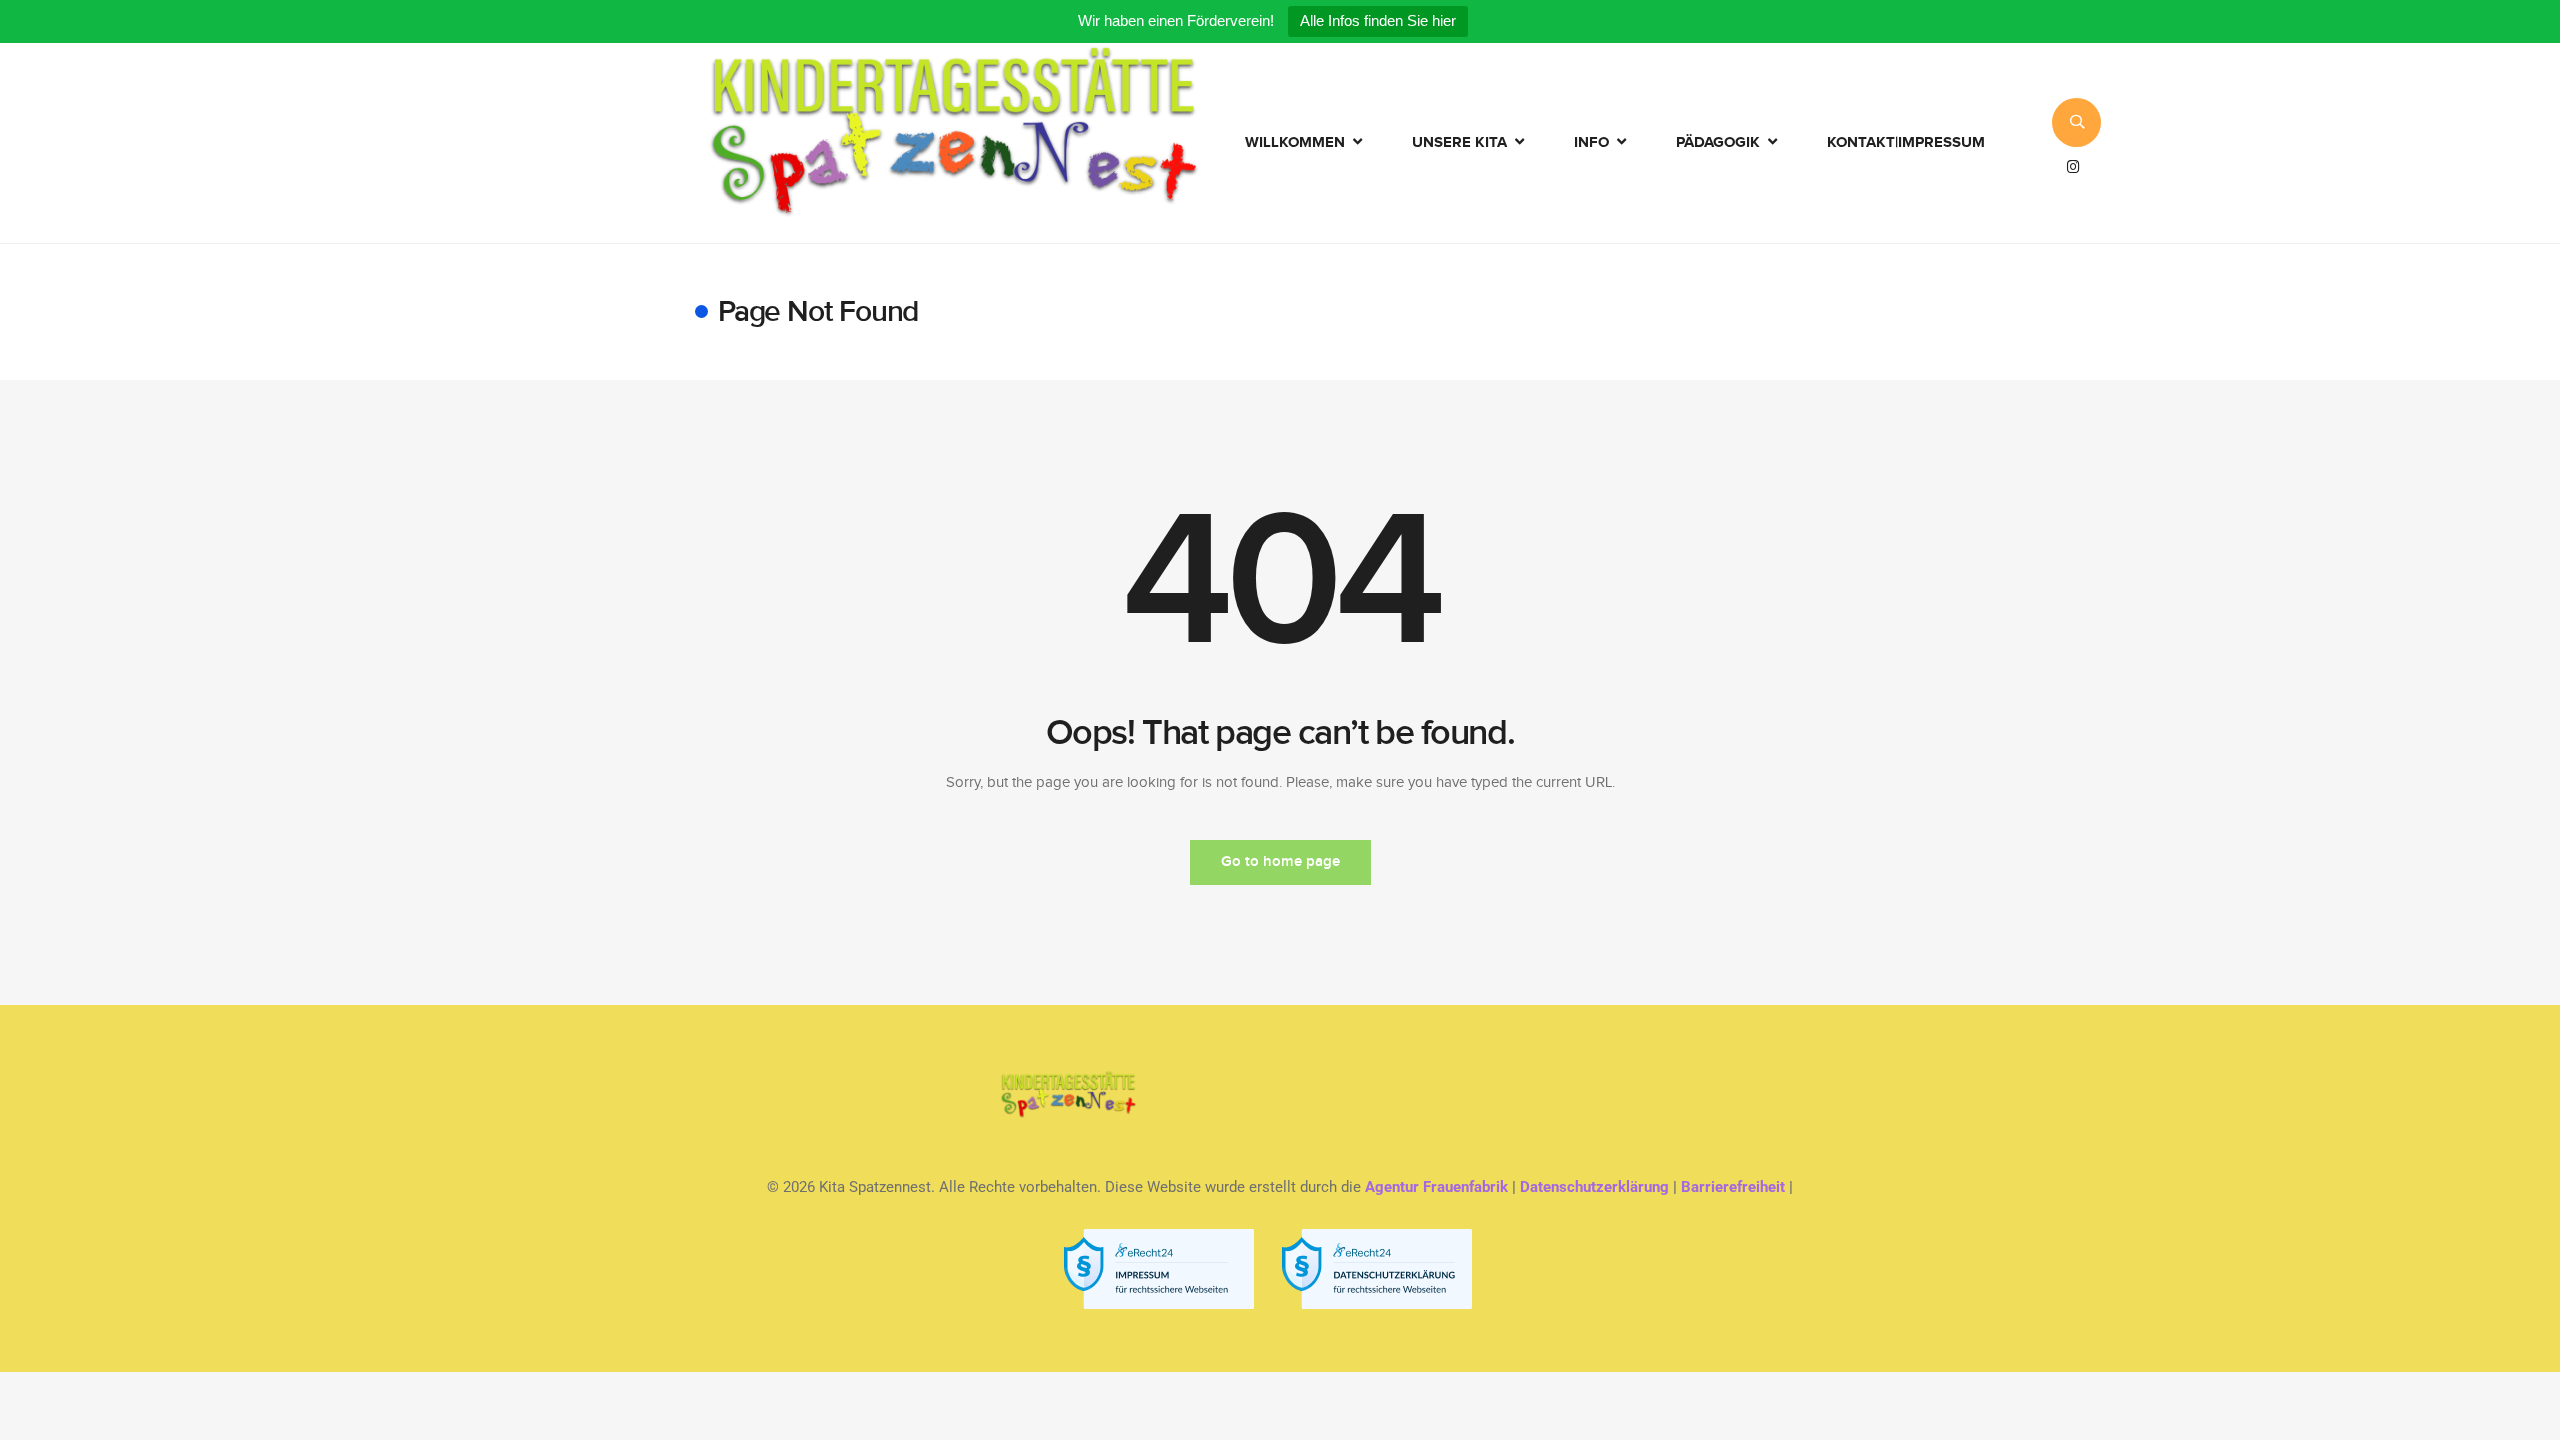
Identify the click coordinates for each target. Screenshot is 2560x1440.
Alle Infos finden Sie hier (1378, 20)
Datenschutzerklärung (1594, 1187)
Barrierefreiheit (1733, 1187)
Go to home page (1280, 862)
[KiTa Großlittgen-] (954, 143)
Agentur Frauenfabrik (1436, 1187)
